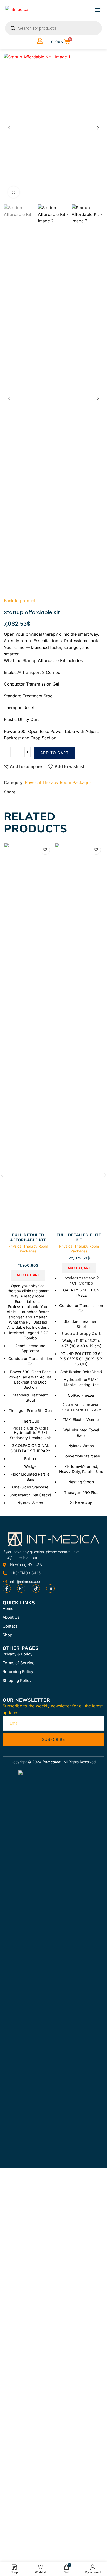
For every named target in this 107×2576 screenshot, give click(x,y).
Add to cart (54, 753)
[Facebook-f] (7, 1589)
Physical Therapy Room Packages (58, 782)
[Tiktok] (36, 1589)
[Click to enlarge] (14, 192)
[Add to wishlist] (45, 850)
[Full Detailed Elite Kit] (79, 1037)
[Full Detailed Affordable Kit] (28, 1037)
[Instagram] (21, 1589)
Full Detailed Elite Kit (79, 1237)
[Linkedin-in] (50, 1589)
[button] (98, 9)
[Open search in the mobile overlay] (53, 28)
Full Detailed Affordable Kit (28, 1237)
